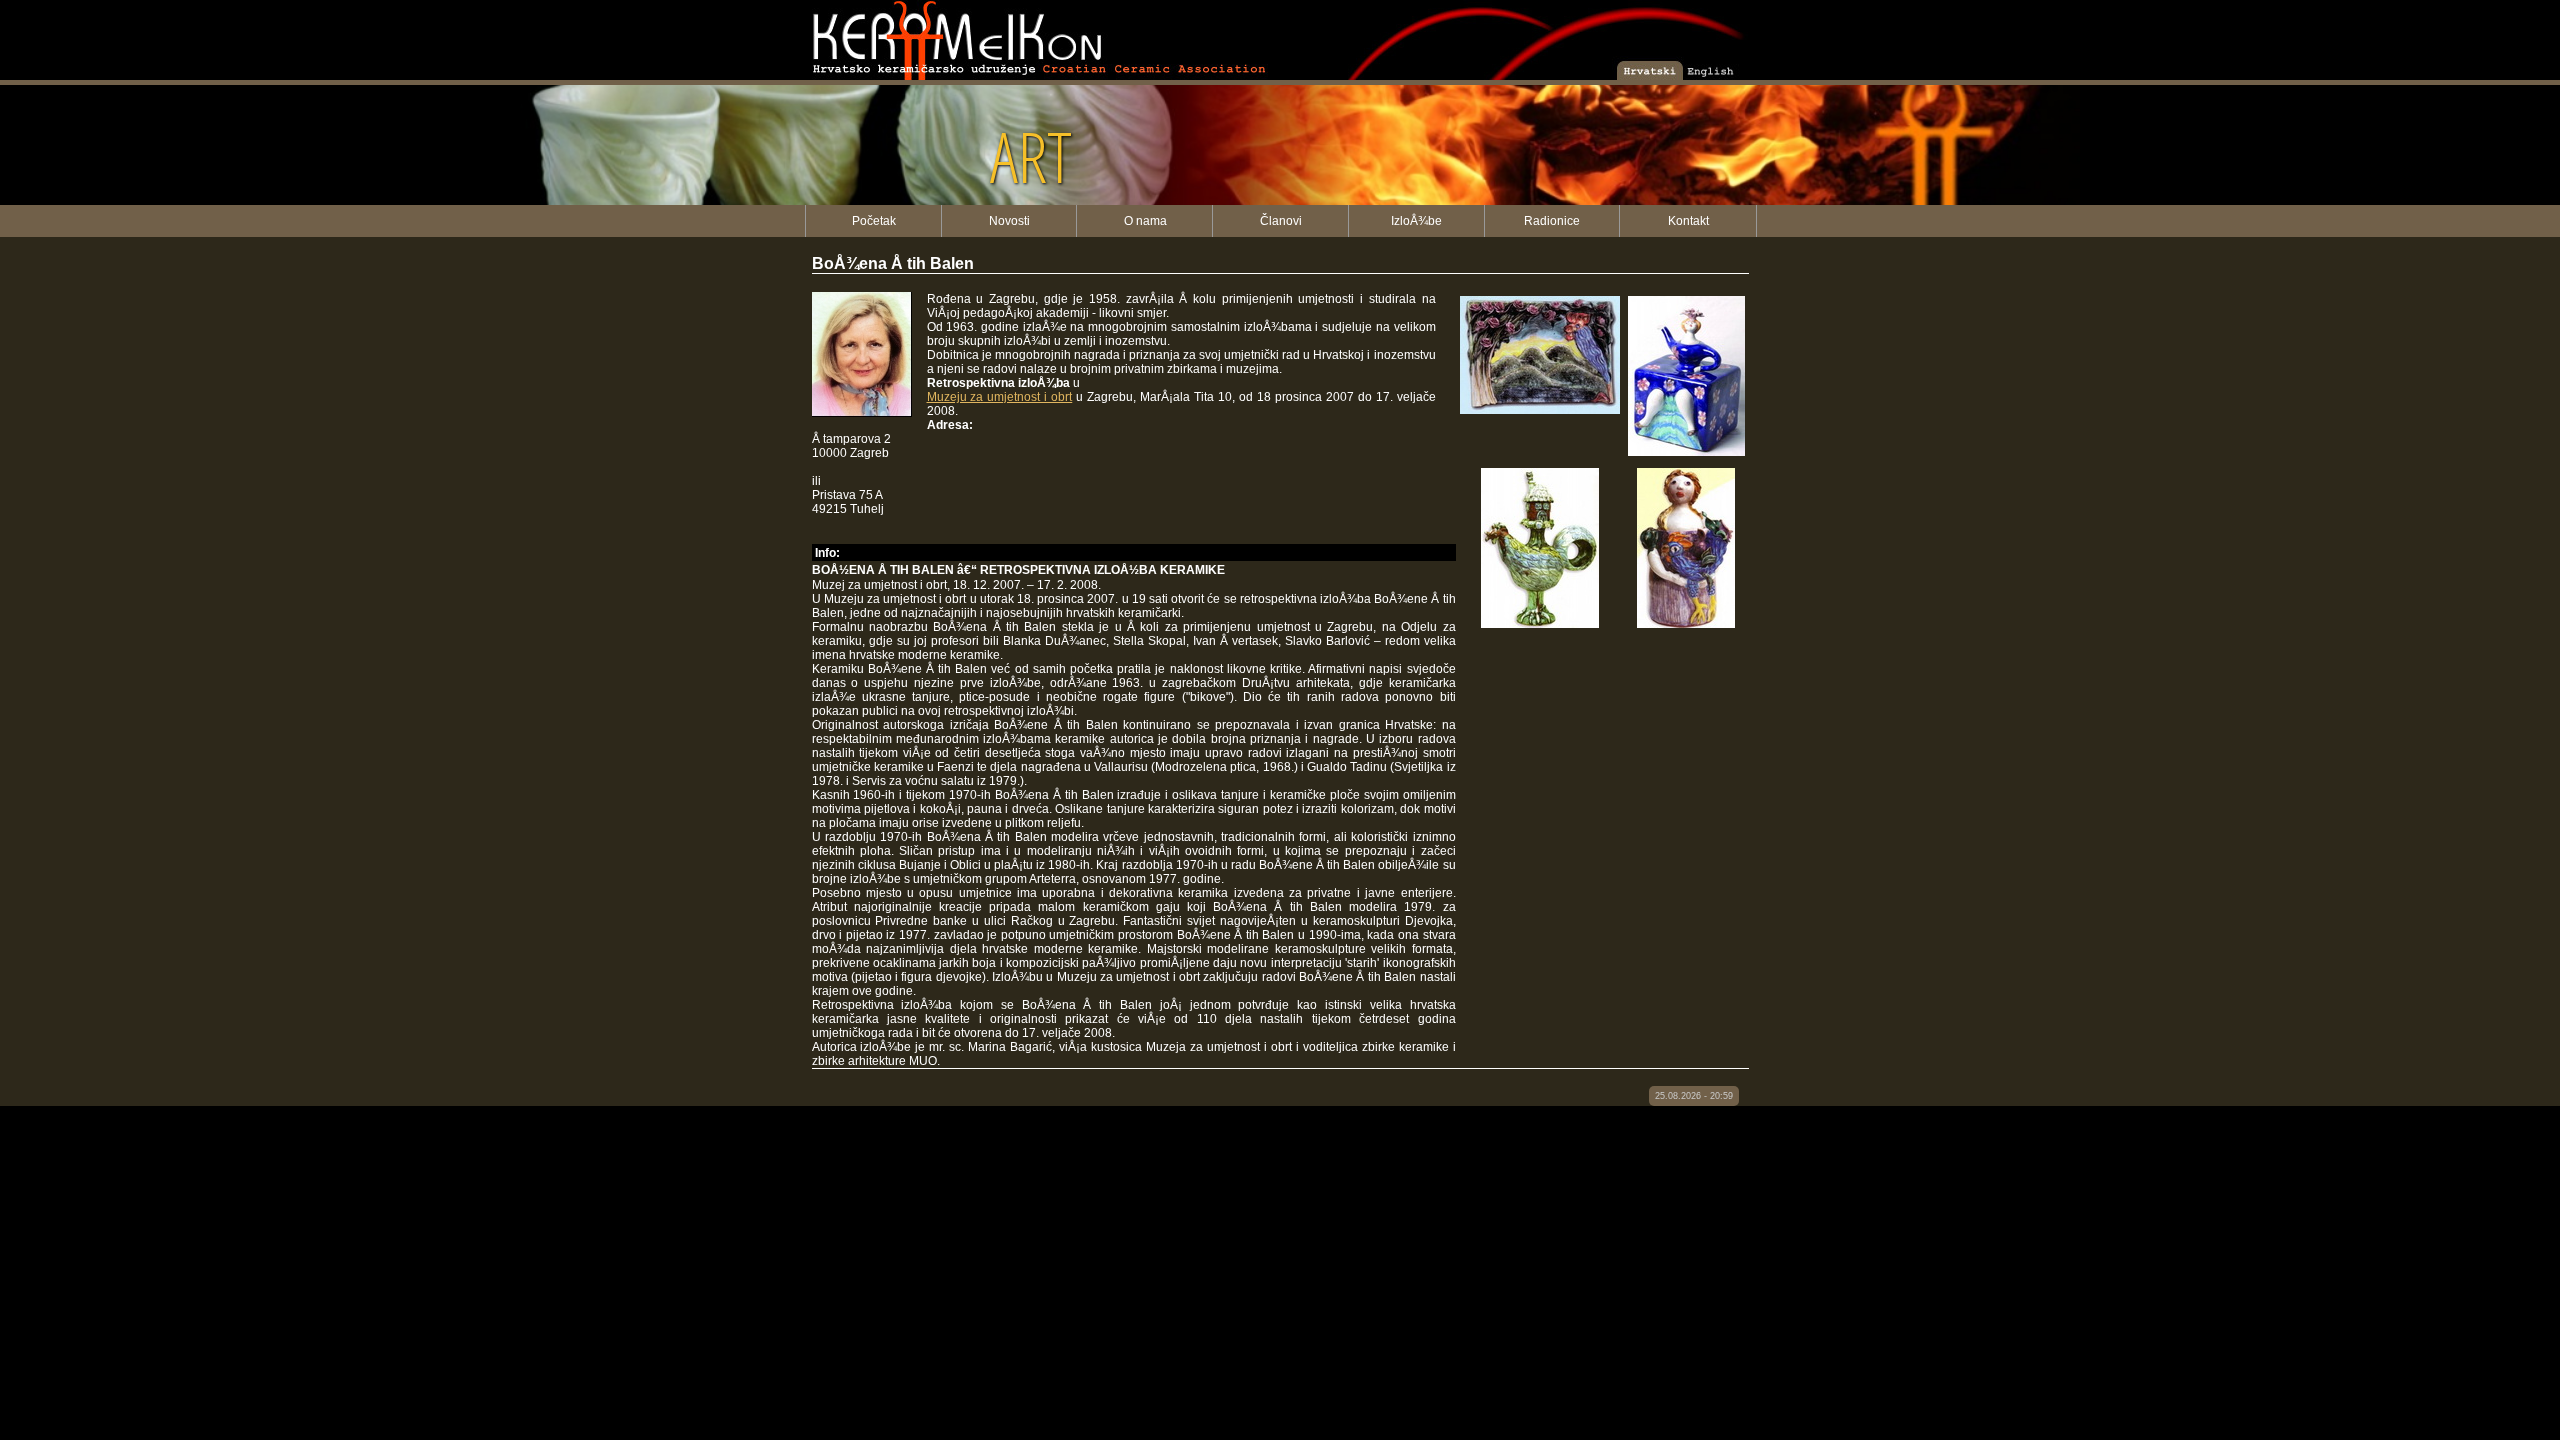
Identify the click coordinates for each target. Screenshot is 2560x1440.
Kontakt (1688, 221)
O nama (1145, 221)
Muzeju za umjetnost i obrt (1000, 397)
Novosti (1009, 221)
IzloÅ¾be (1416, 221)
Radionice (1552, 221)
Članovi (1281, 221)
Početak (874, 221)
